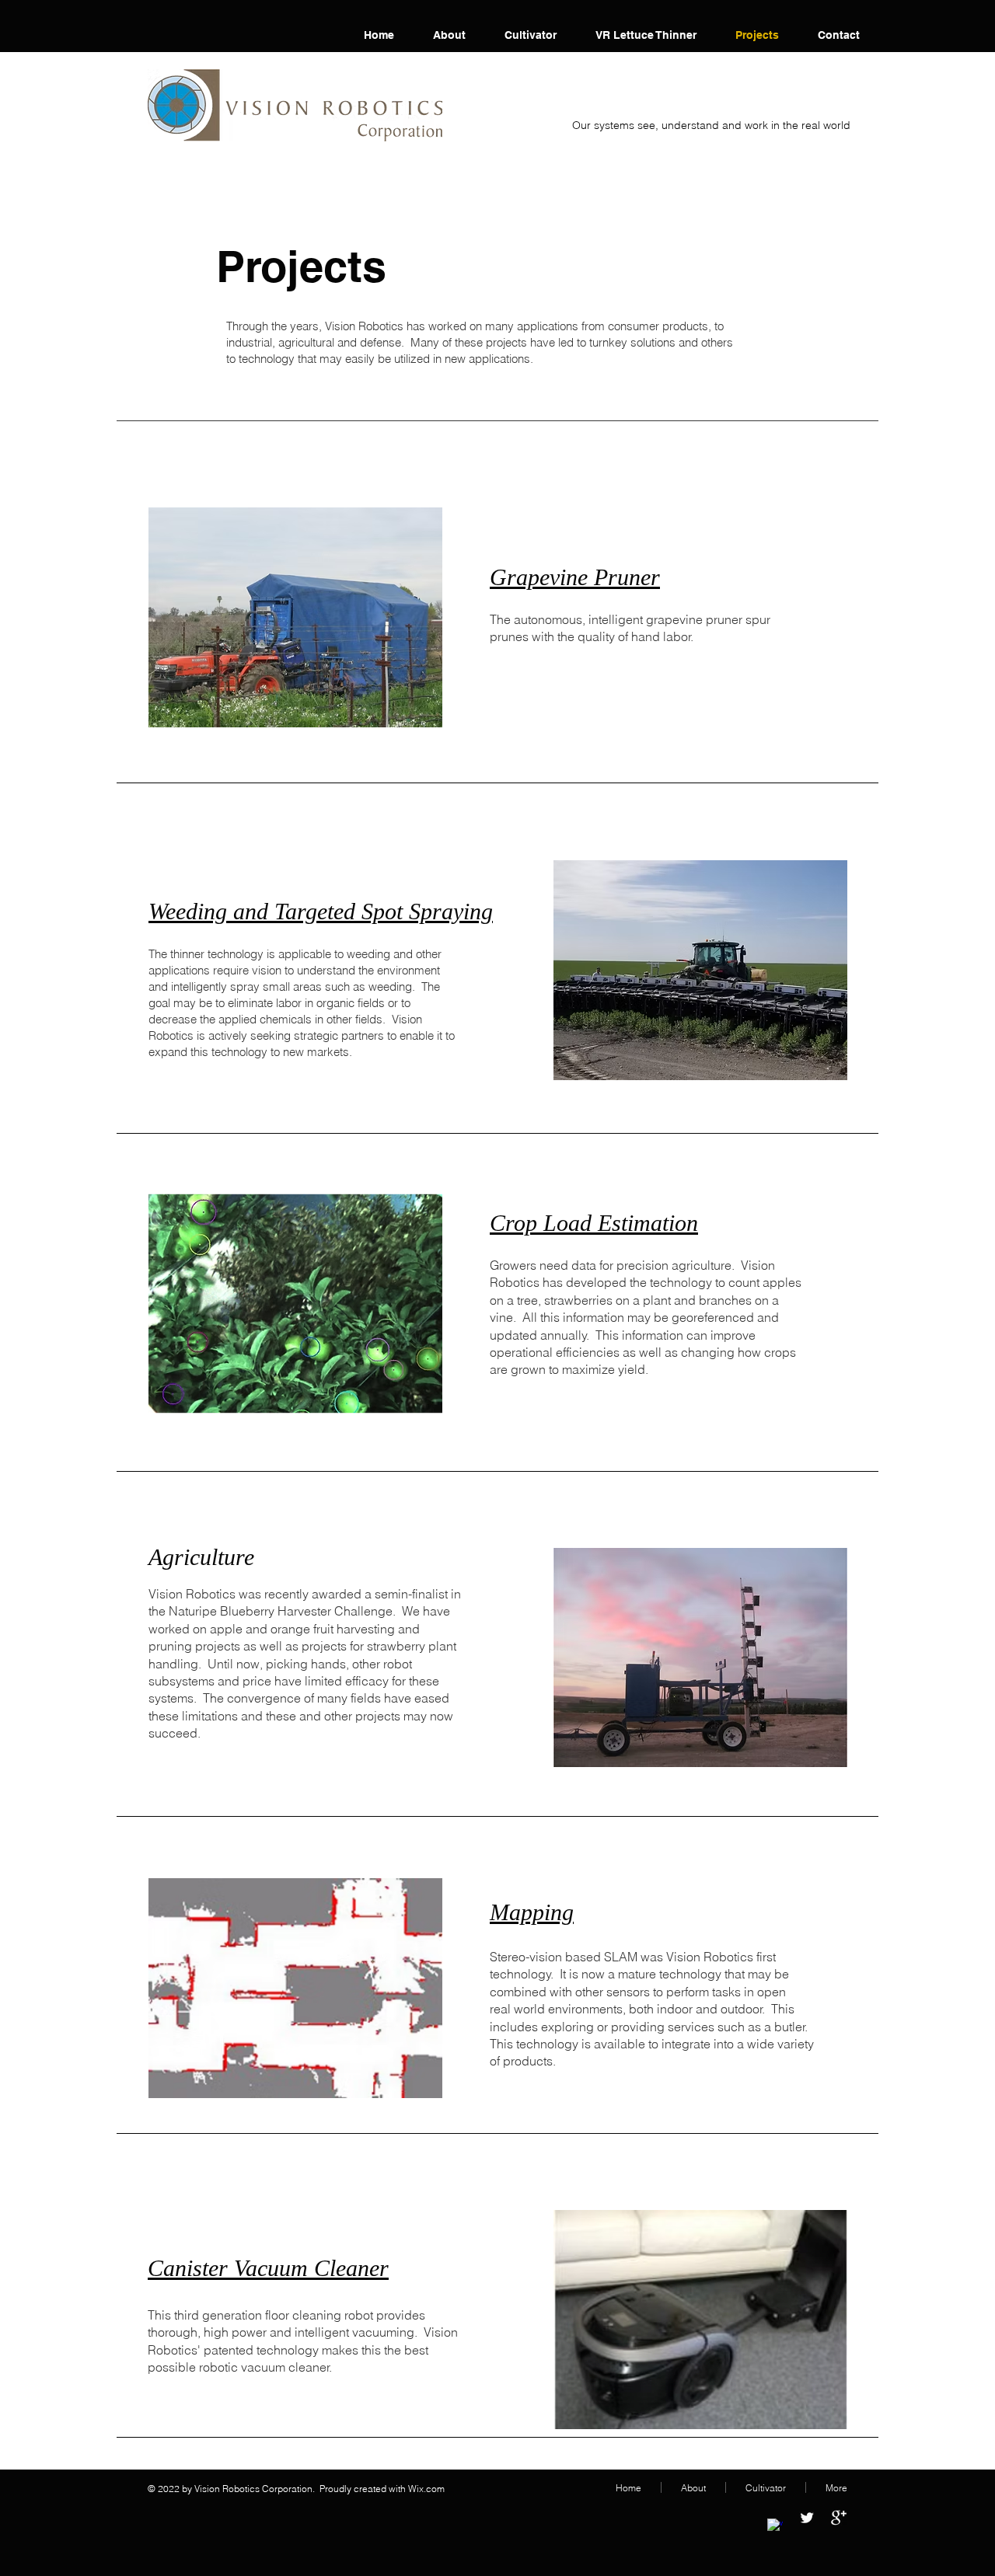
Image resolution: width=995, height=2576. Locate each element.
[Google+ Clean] (839, 2518)
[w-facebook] (775, 2526)
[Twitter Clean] (807, 2518)
